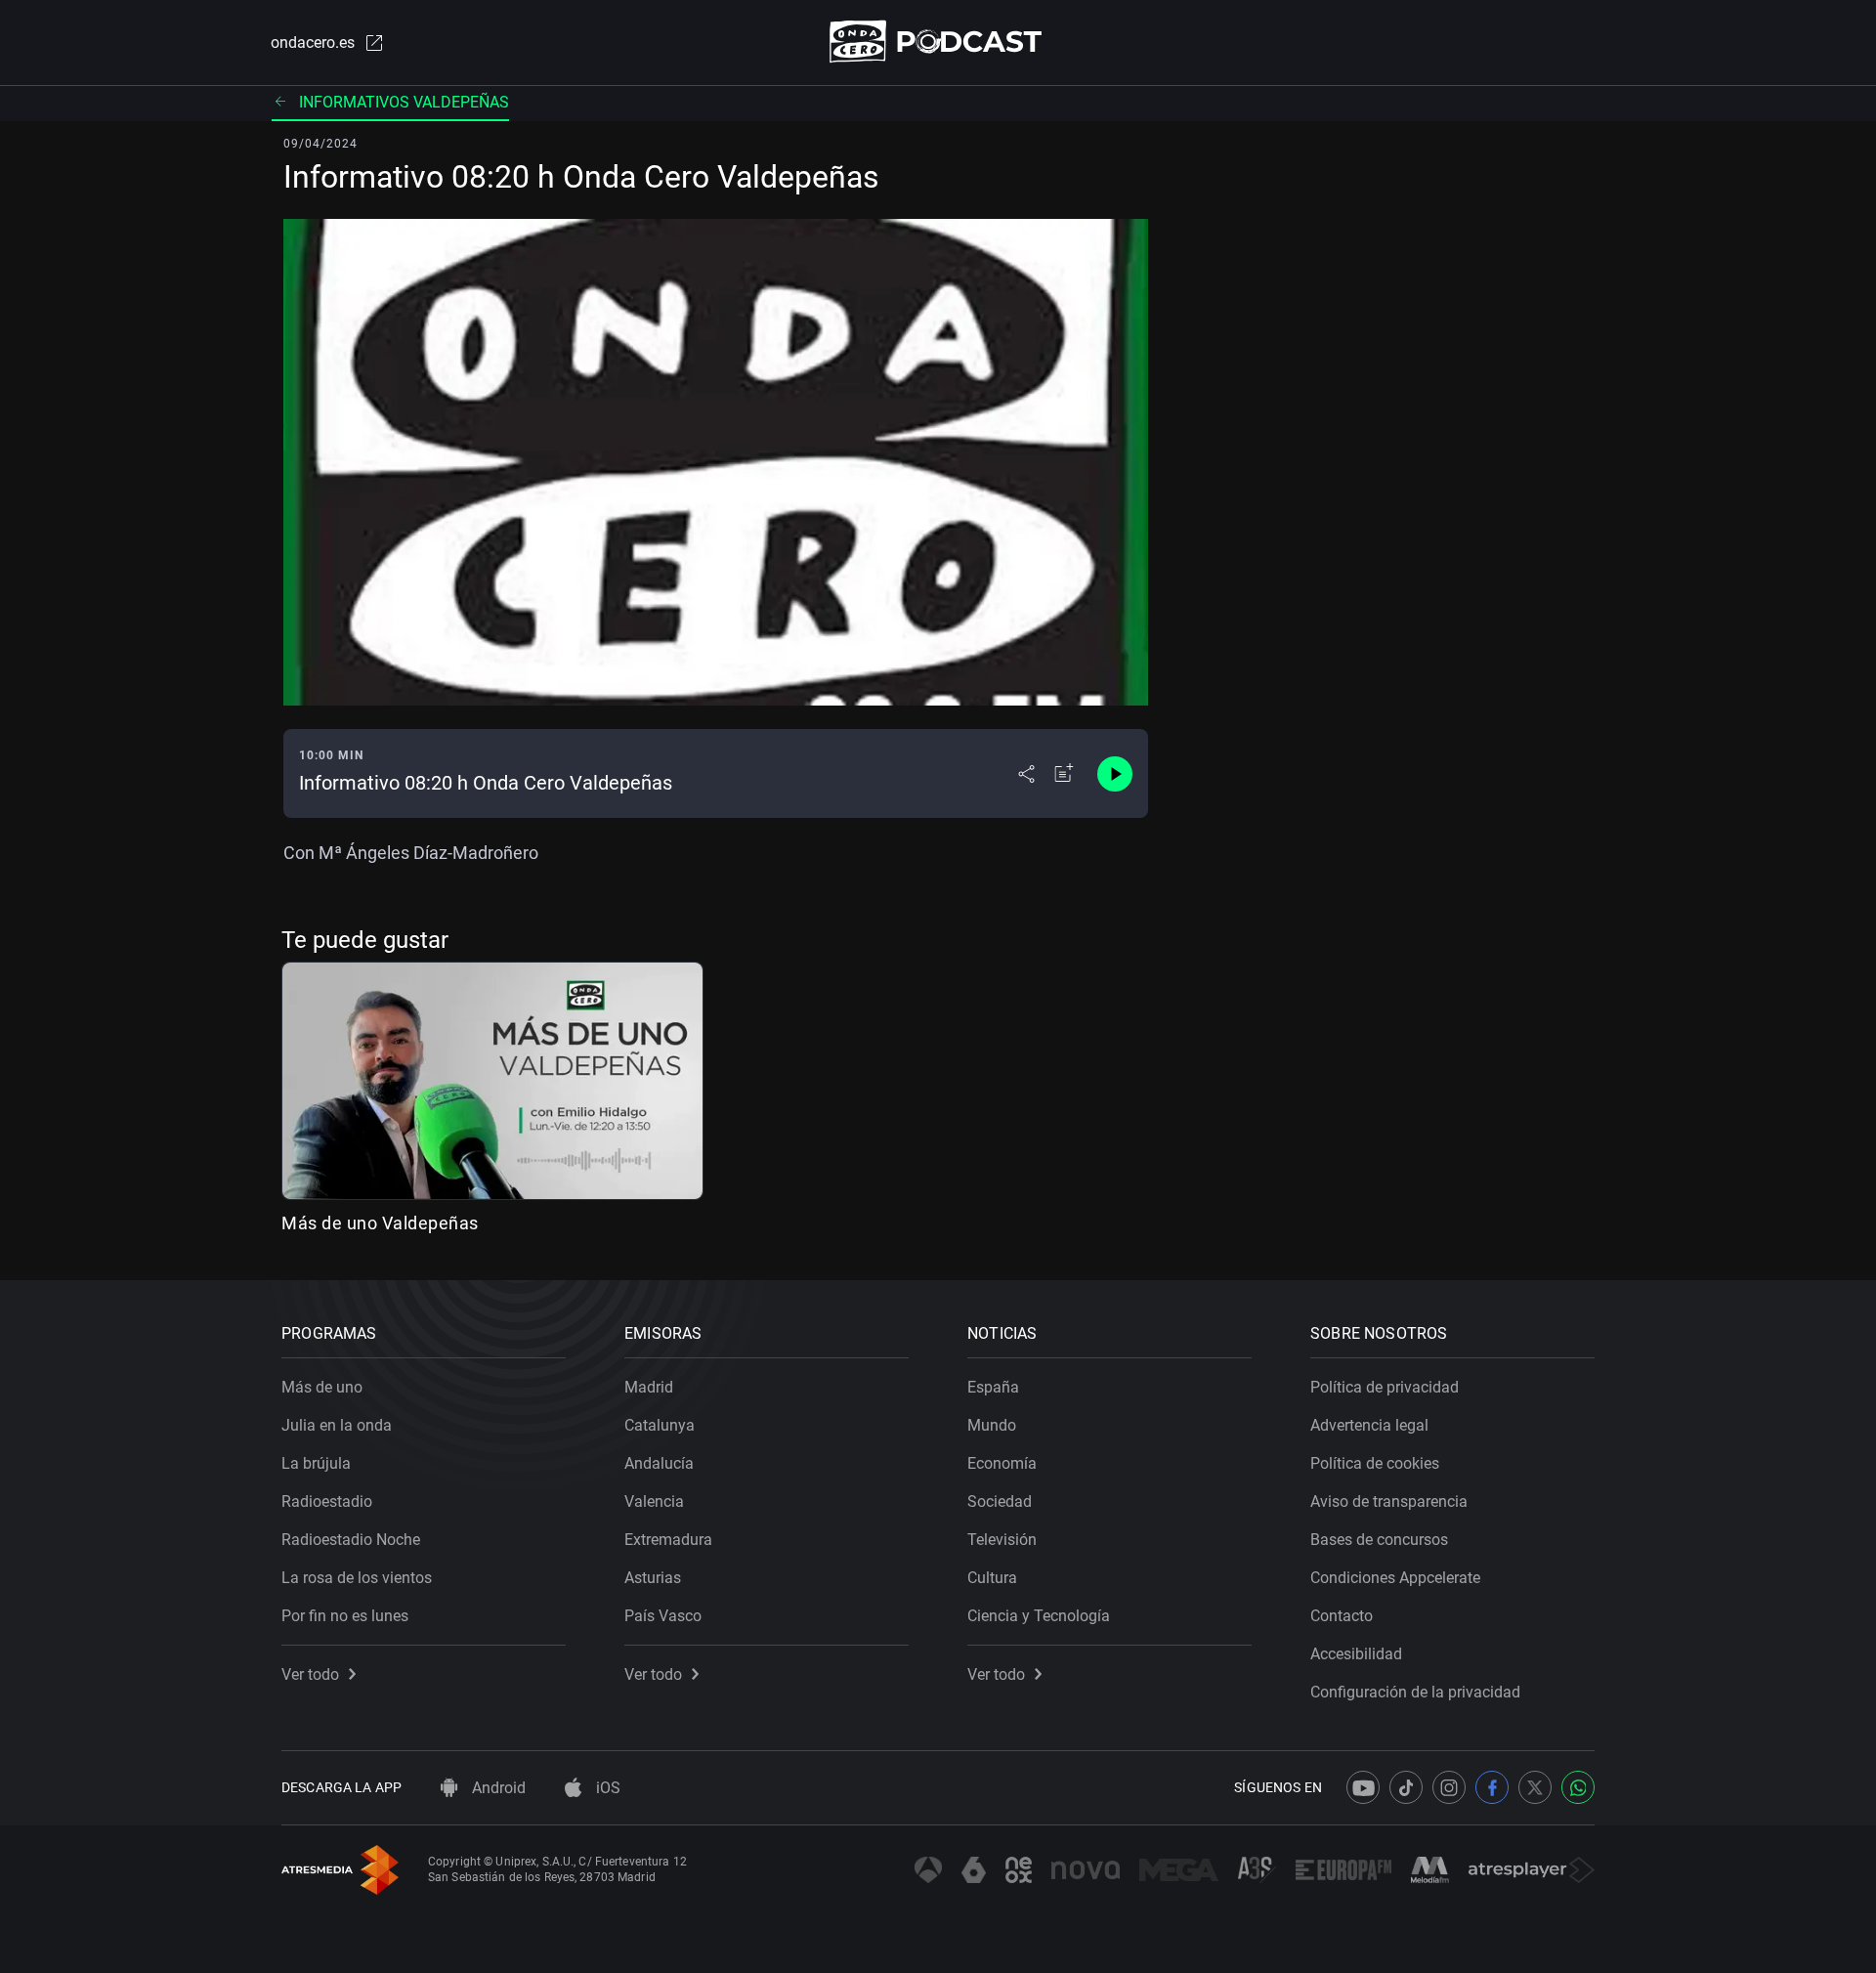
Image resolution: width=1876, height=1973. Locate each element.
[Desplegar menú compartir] (1026, 774)
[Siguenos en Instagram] (1449, 1787)
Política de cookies (1375, 1463)
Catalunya (660, 1425)
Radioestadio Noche (351, 1540)
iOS (606, 1788)
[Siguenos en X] (1535, 1787)
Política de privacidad (1385, 1387)
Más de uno (322, 1387)
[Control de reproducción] (1115, 774)
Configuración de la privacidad (1415, 1692)
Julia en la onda (337, 1425)
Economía (1002, 1463)
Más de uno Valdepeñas (380, 1223)
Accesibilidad (1356, 1654)
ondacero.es (313, 43)
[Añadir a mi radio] (1064, 774)
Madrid (649, 1387)
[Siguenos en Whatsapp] (1578, 1787)
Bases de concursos (1379, 1540)
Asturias (653, 1578)
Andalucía (659, 1463)
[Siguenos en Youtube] (1363, 1787)
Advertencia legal (1369, 1425)
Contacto (1342, 1616)
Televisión (1002, 1540)
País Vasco (663, 1616)
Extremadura (668, 1540)
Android (497, 1788)
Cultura (992, 1578)
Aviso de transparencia (1389, 1501)
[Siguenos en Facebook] (1492, 1787)
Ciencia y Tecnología (1039, 1616)
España (993, 1387)
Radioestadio (327, 1501)
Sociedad (1000, 1501)
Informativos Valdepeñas (404, 102)
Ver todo (310, 1674)
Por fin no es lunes (345, 1616)
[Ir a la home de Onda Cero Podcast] (938, 42)
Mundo (992, 1425)
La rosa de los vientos (357, 1578)
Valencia (654, 1501)
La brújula (316, 1463)
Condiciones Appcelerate (1395, 1578)
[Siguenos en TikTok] (1406, 1787)
